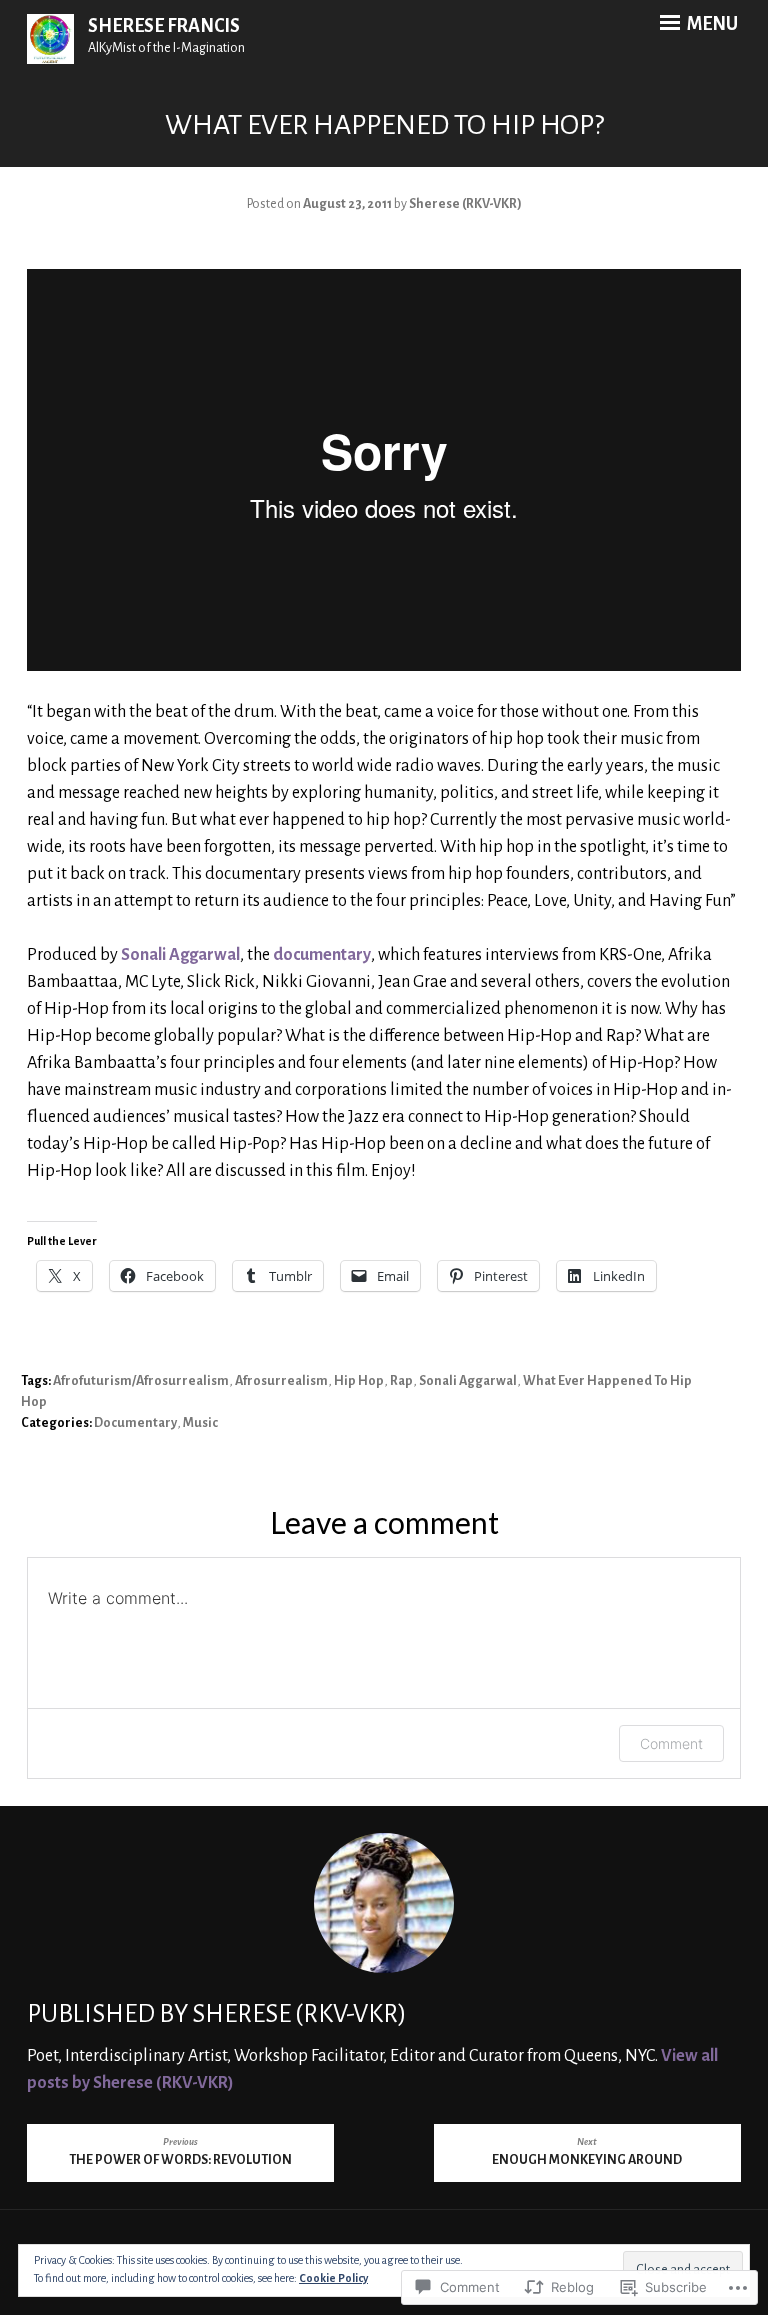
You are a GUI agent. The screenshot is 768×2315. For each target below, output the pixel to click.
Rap (401, 1381)
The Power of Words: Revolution (180, 2152)
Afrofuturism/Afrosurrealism (141, 1381)
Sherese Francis (164, 26)
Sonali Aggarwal (180, 955)
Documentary (135, 1423)
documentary (322, 955)
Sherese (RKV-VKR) (465, 204)
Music (200, 1423)
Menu (711, 24)
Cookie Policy (333, 2278)
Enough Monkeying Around (587, 2152)
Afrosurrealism (281, 1381)
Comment (671, 1743)
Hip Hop (359, 1381)
